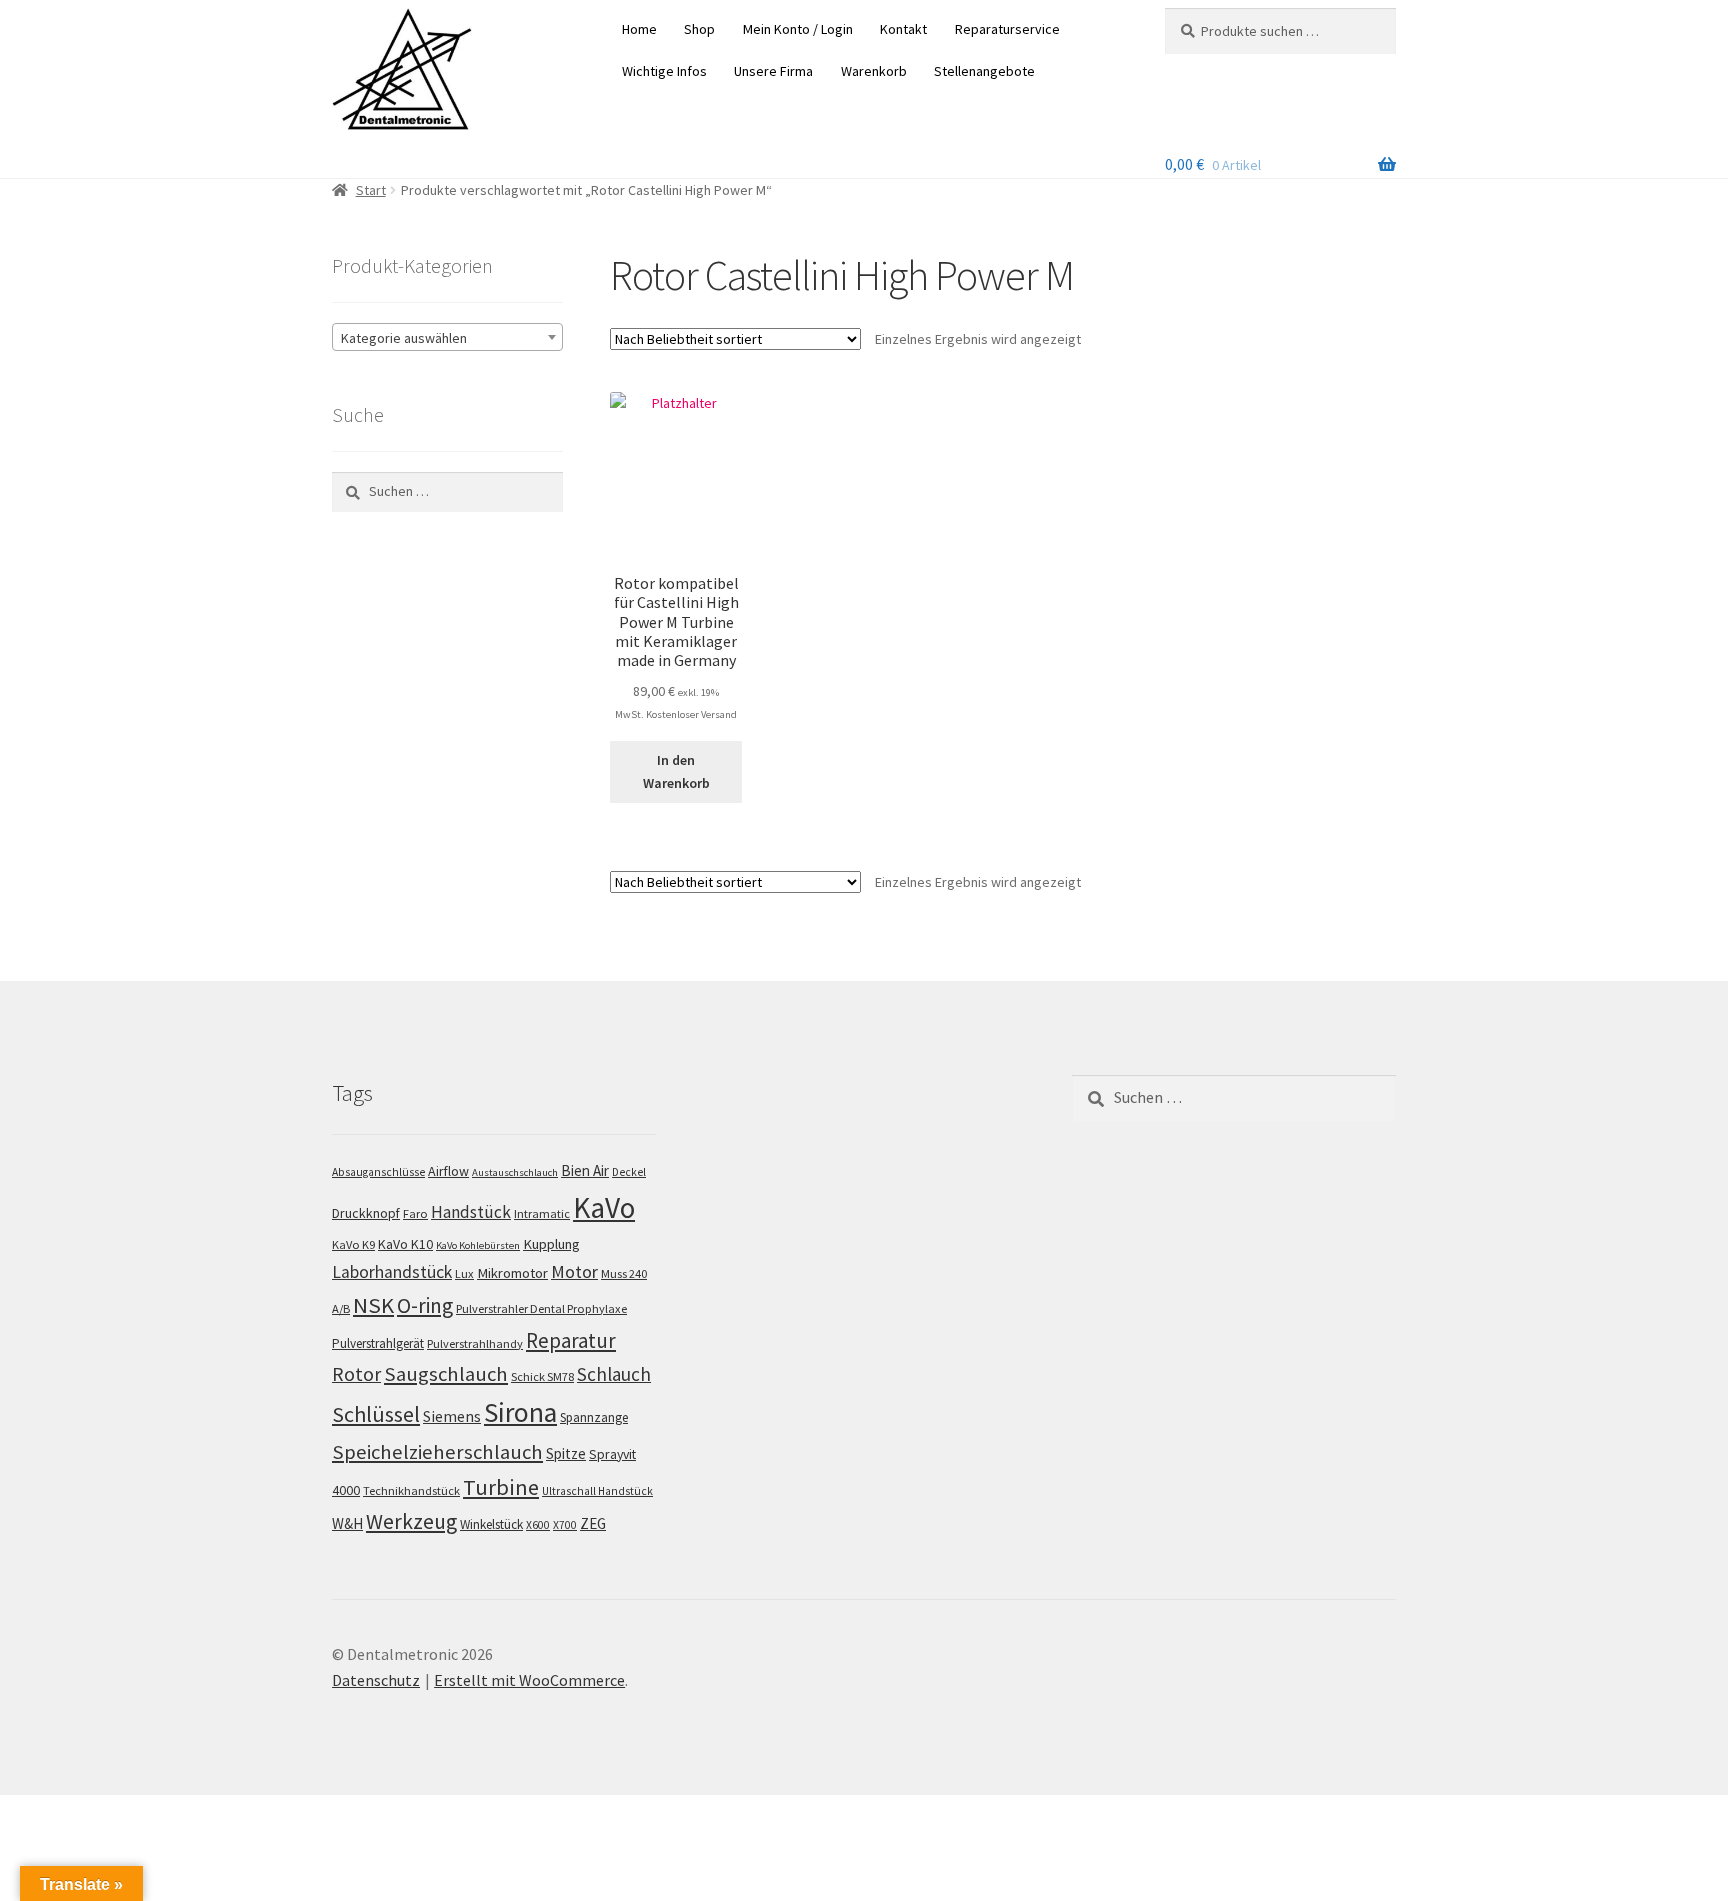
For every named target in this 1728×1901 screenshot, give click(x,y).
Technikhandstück (411, 1490)
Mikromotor (512, 1273)
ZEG (593, 1523)
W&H (347, 1523)
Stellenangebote (984, 71)
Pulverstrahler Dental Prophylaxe (541, 1308)
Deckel (629, 1172)
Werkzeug (411, 1521)
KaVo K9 (353, 1244)
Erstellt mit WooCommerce (529, 1680)
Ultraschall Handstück (597, 1491)
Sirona (520, 1412)
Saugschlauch (446, 1374)
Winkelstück (491, 1524)
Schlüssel (376, 1414)
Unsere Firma (773, 71)
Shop (699, 29)
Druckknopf (366, 1213)
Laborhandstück (392, 1272)
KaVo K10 (405, 1244)
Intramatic (542, 1213)
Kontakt (903, 29)
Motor (574, 1271)
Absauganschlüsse (378, 1172)
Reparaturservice (1007, 29)
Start (371, 190)
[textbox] (447, 338)
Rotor (356, 1374)
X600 (538, 1525)
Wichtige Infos (664, 71)
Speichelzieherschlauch (437, 1452)
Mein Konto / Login (798, 29)
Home (639, 29)
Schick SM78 (542, 1376)
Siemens (452, 1416)
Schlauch (614, 1374)
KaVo (604, 1207)
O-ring (425, 1305)
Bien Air (585, 1170)
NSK (373, 1305)
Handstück (471, 1212)
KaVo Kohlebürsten (478, 1245)
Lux (464, 1273)
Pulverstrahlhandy (475, 1343)
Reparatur (571, 1340)
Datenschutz (376, 1680)
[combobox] (447, 337)
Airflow (448, 1171)
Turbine (501, 1487)
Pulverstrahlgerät (378, 1343)
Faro (415, 1213)
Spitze (566, 1453)
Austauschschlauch (515, 1172)
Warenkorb (874, 71)
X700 (565, 1525)
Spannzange (594, 1417)
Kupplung (551, 1244)
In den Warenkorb (676, 771)
